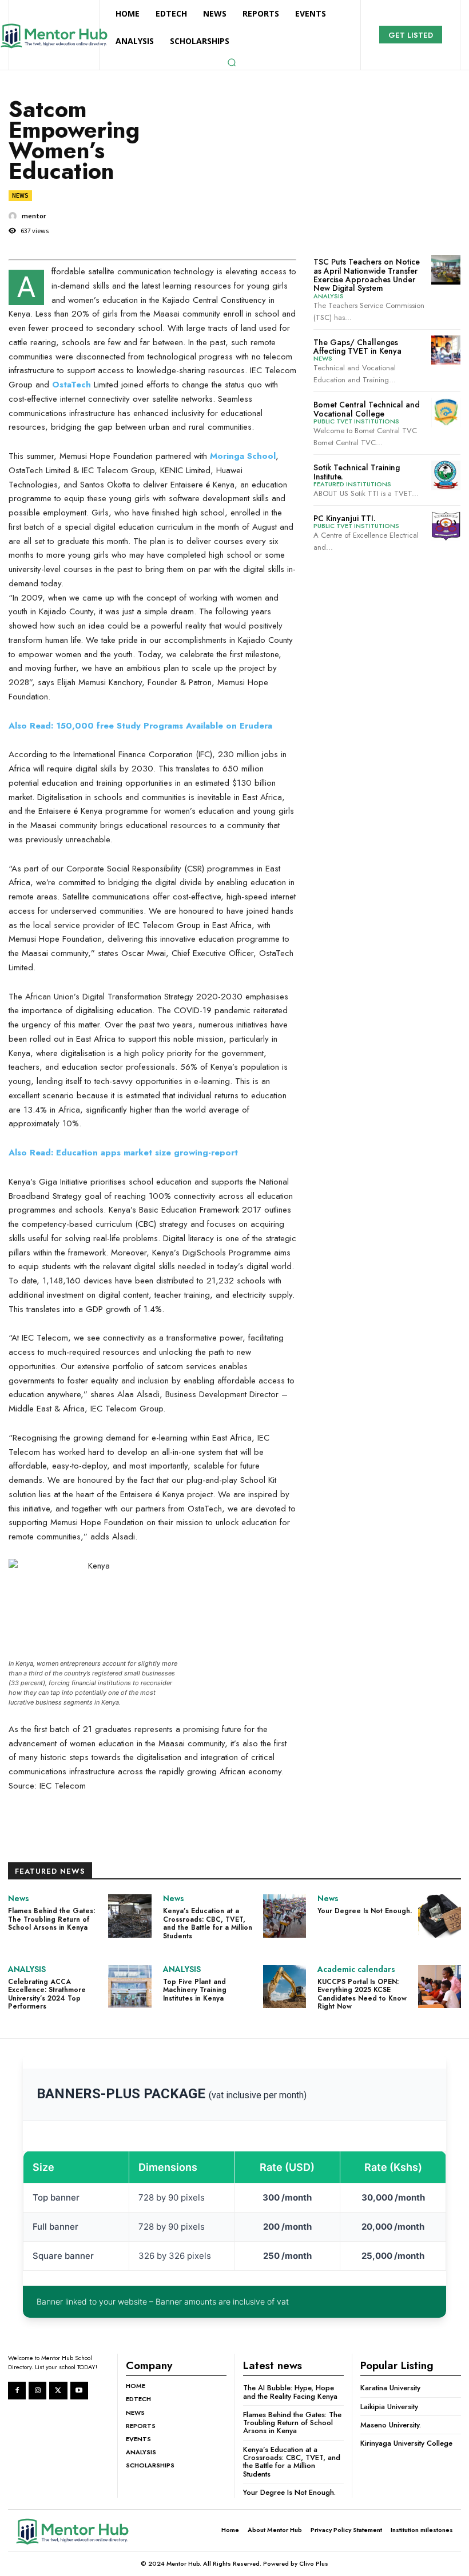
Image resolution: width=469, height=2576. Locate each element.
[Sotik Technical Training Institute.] (446, 475)
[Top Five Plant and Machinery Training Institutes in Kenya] (285, 1987)
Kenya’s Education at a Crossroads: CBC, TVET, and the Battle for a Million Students (208, 1923)
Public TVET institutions (356, 421)
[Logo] (83, 2531)
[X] (58, 2391)
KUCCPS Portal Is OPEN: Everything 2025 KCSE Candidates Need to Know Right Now (362, 1994)
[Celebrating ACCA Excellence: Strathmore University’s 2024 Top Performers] (130, 1987)
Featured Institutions (352, 484)
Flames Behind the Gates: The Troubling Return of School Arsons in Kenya (51, 1919)
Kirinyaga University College (406, 2443)
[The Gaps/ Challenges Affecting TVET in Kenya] (446, 350)
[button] (232, 62)
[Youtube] (79, 2391)
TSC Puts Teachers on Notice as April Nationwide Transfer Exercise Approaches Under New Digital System (367, 275)
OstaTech (70, 385)
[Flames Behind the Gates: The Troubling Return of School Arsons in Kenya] (130, 1916)
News (20, 195)
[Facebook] (17, 2391)
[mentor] (14, 216)
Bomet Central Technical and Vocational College (367, 409)
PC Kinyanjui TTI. (345, 518)
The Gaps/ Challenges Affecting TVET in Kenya (357, 347)
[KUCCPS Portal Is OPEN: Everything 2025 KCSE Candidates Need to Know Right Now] (440, 1987)
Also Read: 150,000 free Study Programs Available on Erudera (140, 726)
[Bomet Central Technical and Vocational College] (446, 412)
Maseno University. (391, 2425)
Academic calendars (356, 1969)
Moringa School (241, 456)
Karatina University (390, 2388)
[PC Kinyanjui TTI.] (446, 526)
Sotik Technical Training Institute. (357, 472)
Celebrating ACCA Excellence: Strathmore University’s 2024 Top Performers (47, 1994)
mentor (34, 216)
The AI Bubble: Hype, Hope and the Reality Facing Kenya (290, 2392)
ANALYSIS (329, 296)
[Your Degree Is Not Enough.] (440, 1916)
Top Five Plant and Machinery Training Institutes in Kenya (195, 1990)
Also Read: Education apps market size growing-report (123, 1153)
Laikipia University (389, 2407)
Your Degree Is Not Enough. (365, 1911)
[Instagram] (37, 2391)
